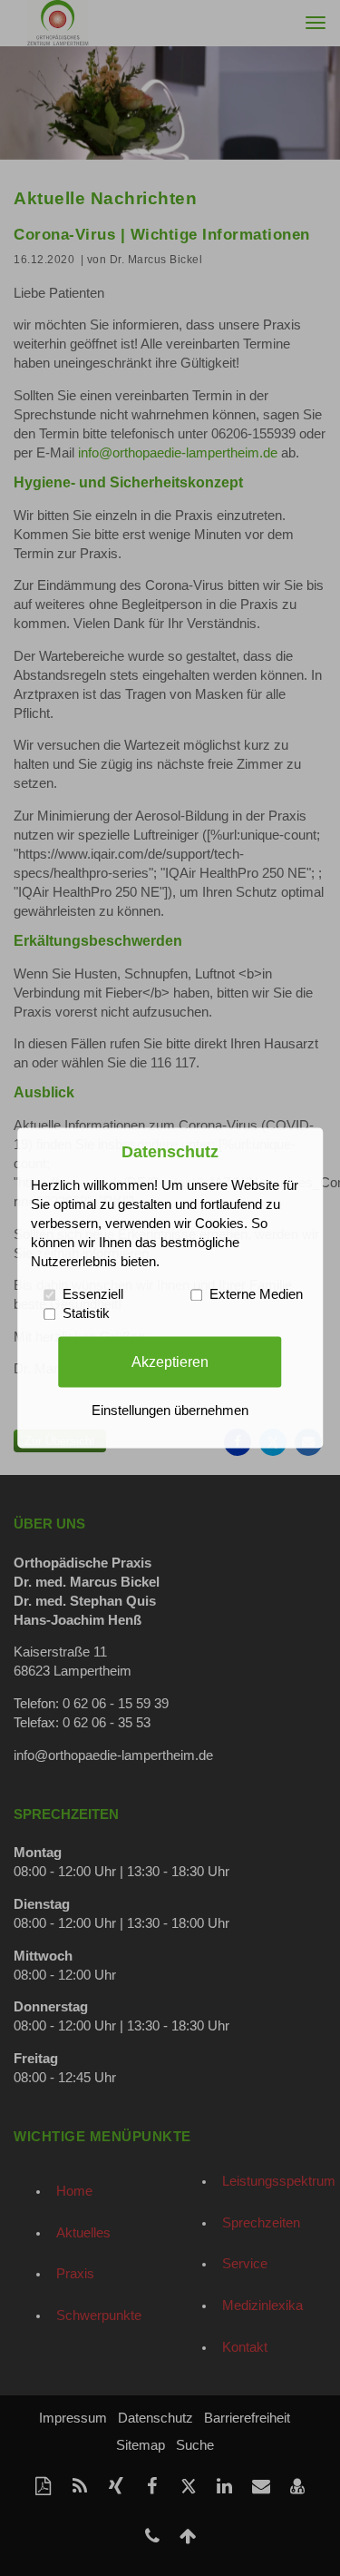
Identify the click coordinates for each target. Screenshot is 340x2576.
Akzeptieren (170, 1362)
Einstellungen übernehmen (170, 1411)
